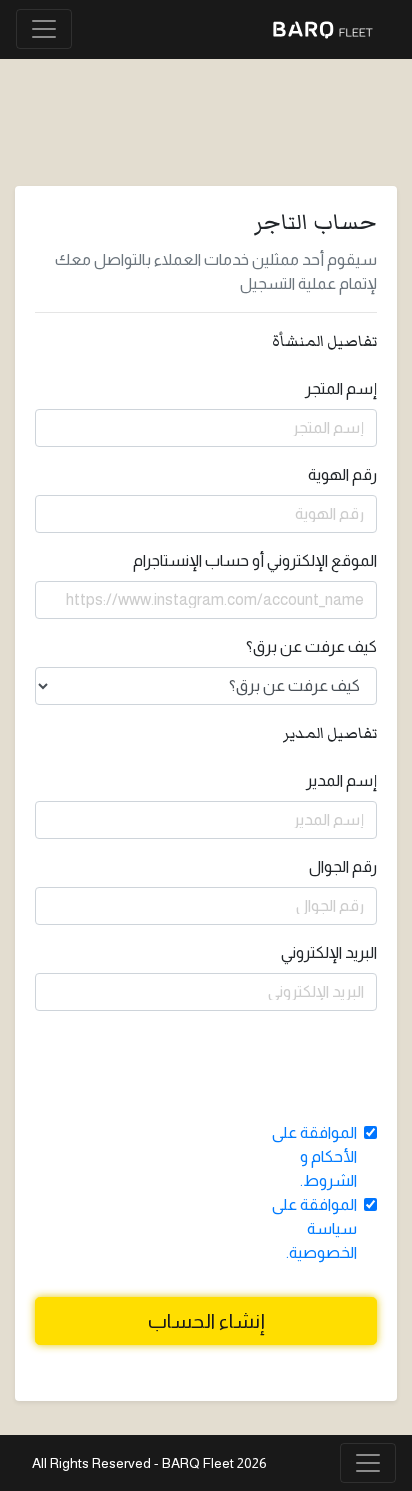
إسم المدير (341, 780)
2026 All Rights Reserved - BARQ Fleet (149, 1463)
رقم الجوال (343, 866)
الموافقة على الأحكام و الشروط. (314, 1156)
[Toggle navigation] (44, 29)
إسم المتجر (341, 388)
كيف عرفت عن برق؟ (311, 646)
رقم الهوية (342, 474)
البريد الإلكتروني (329, 952)
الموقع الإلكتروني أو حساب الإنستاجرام (255, 560)
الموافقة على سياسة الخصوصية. (314, 1228)
